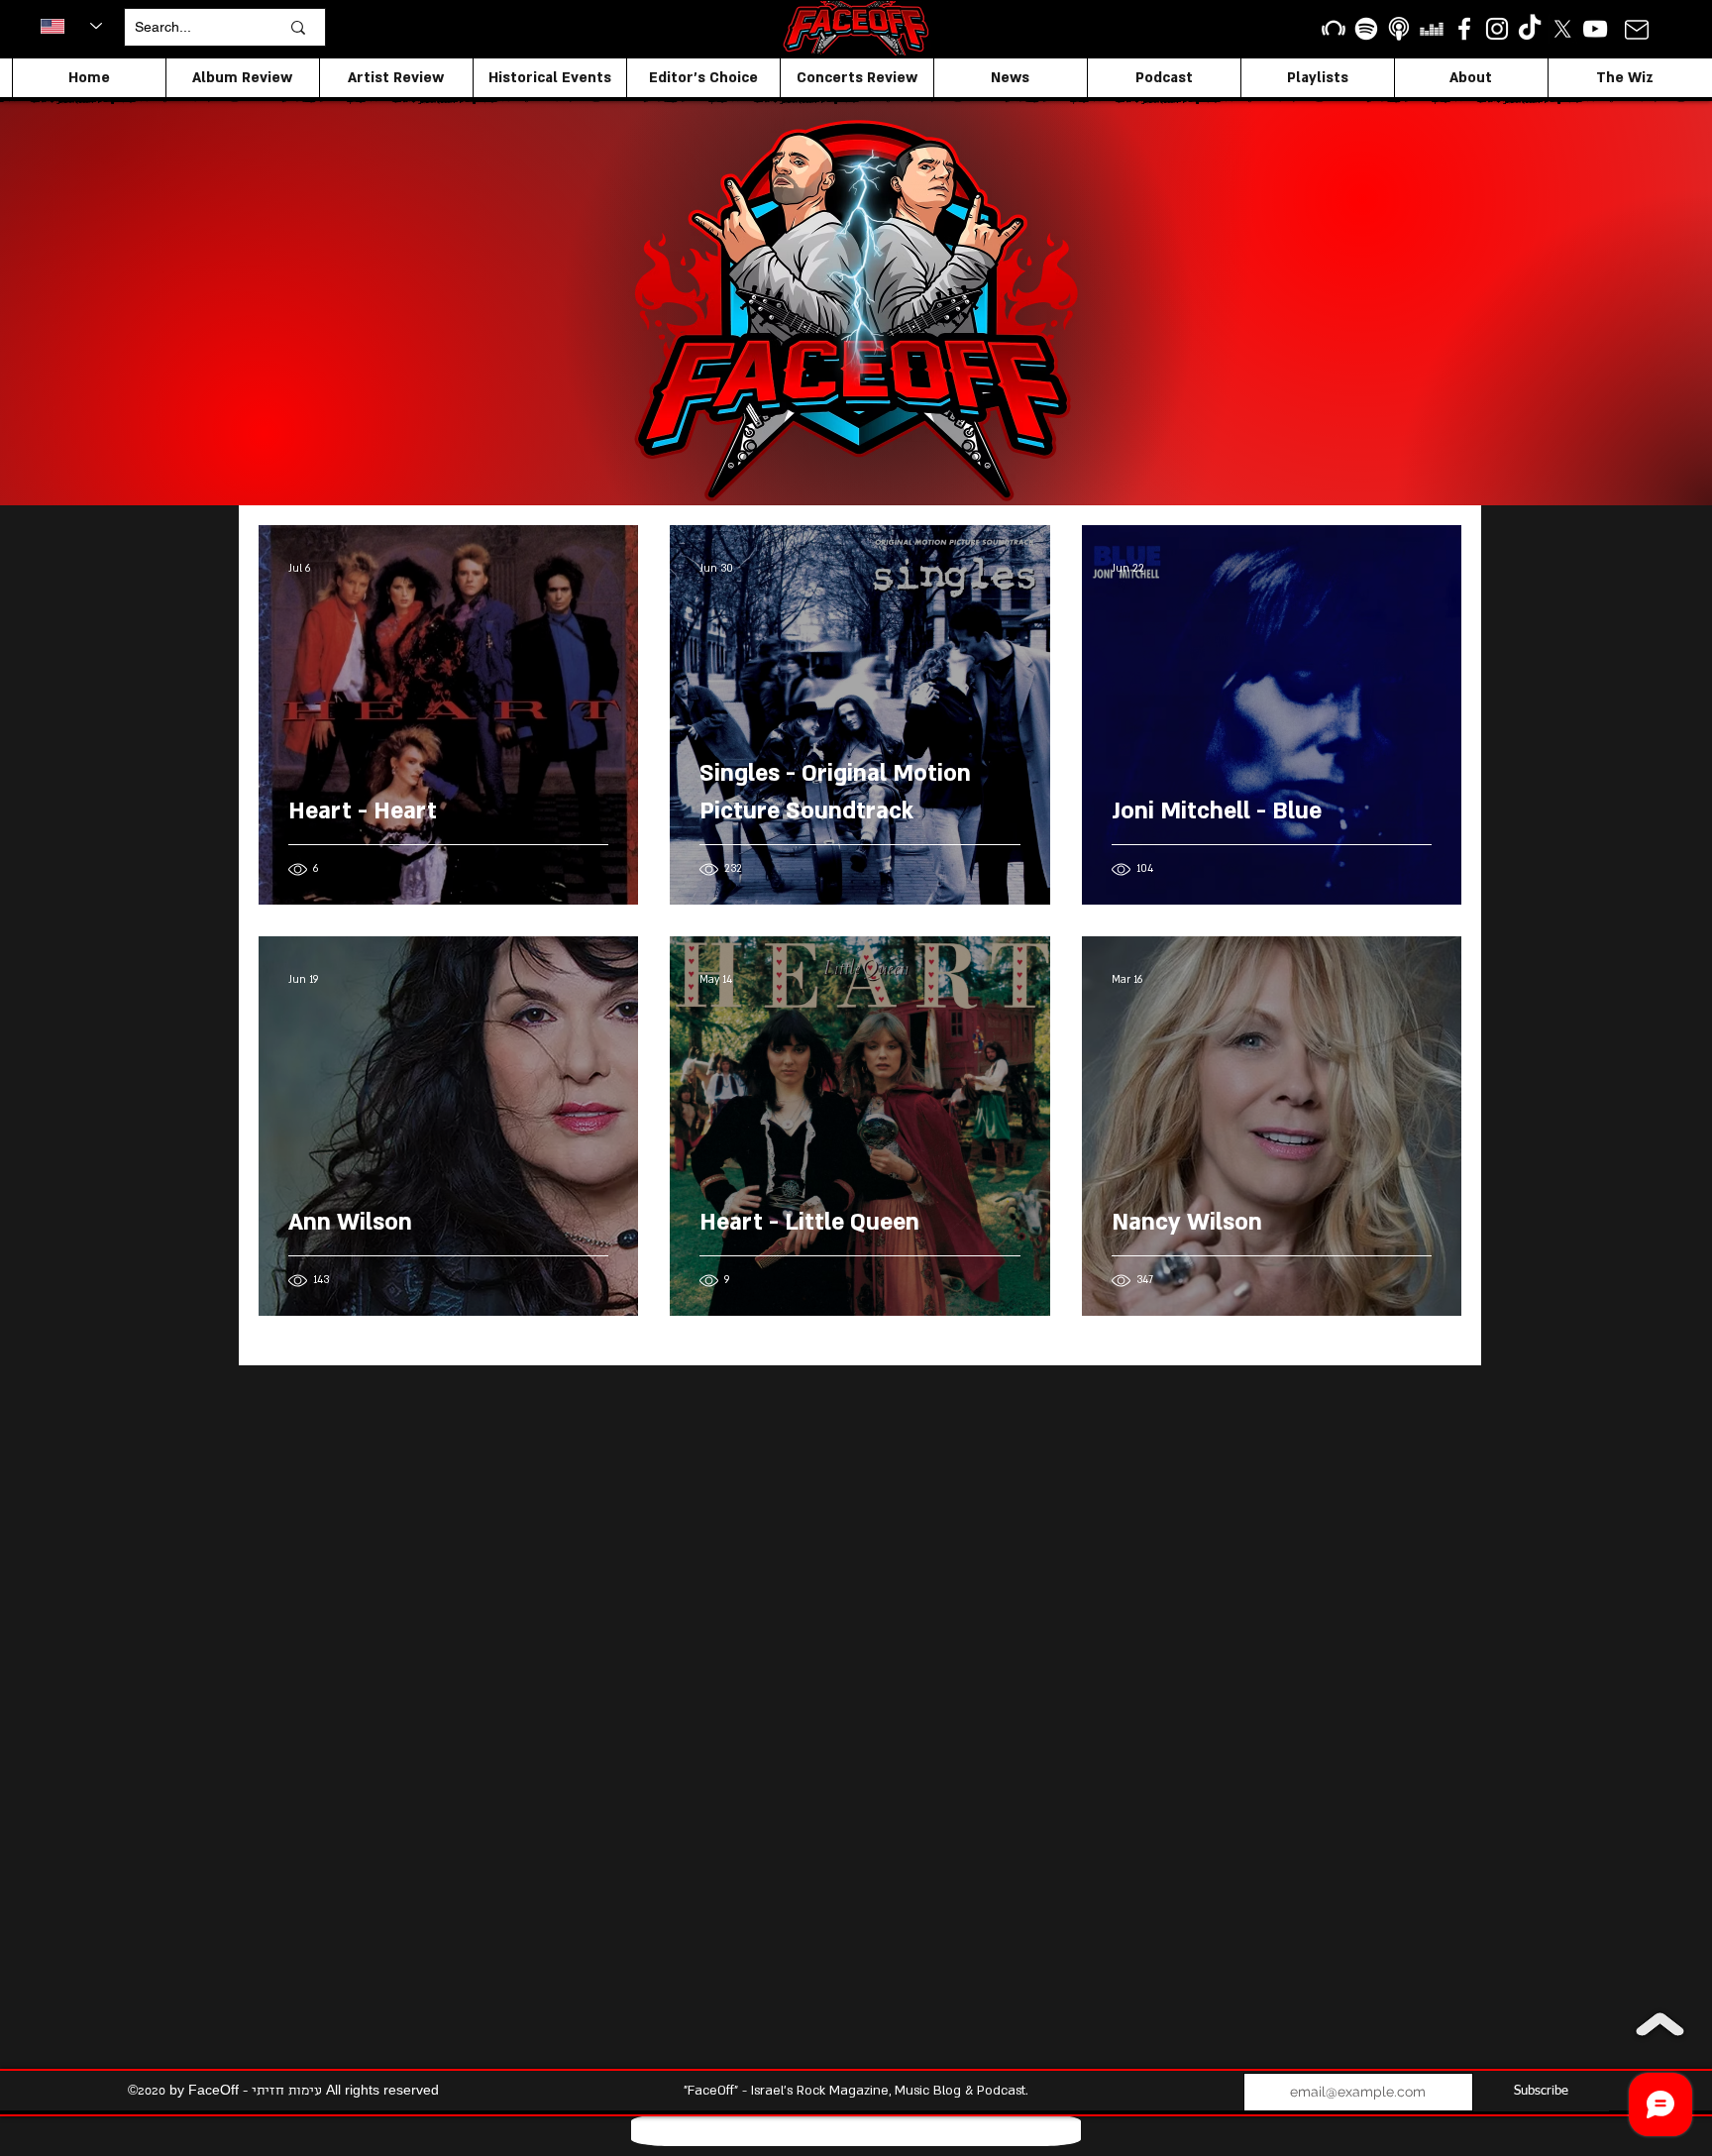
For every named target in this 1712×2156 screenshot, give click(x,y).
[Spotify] (1366, 29)
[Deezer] (1432, 29)
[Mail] (1636, 29)
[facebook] (1464, 29)
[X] (1562, 29)
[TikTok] (1530, 29)
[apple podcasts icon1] (1399, 29)
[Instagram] (1497, 29)
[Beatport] (1334, 29)
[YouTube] (1595, 29)
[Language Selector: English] (71, 26)
